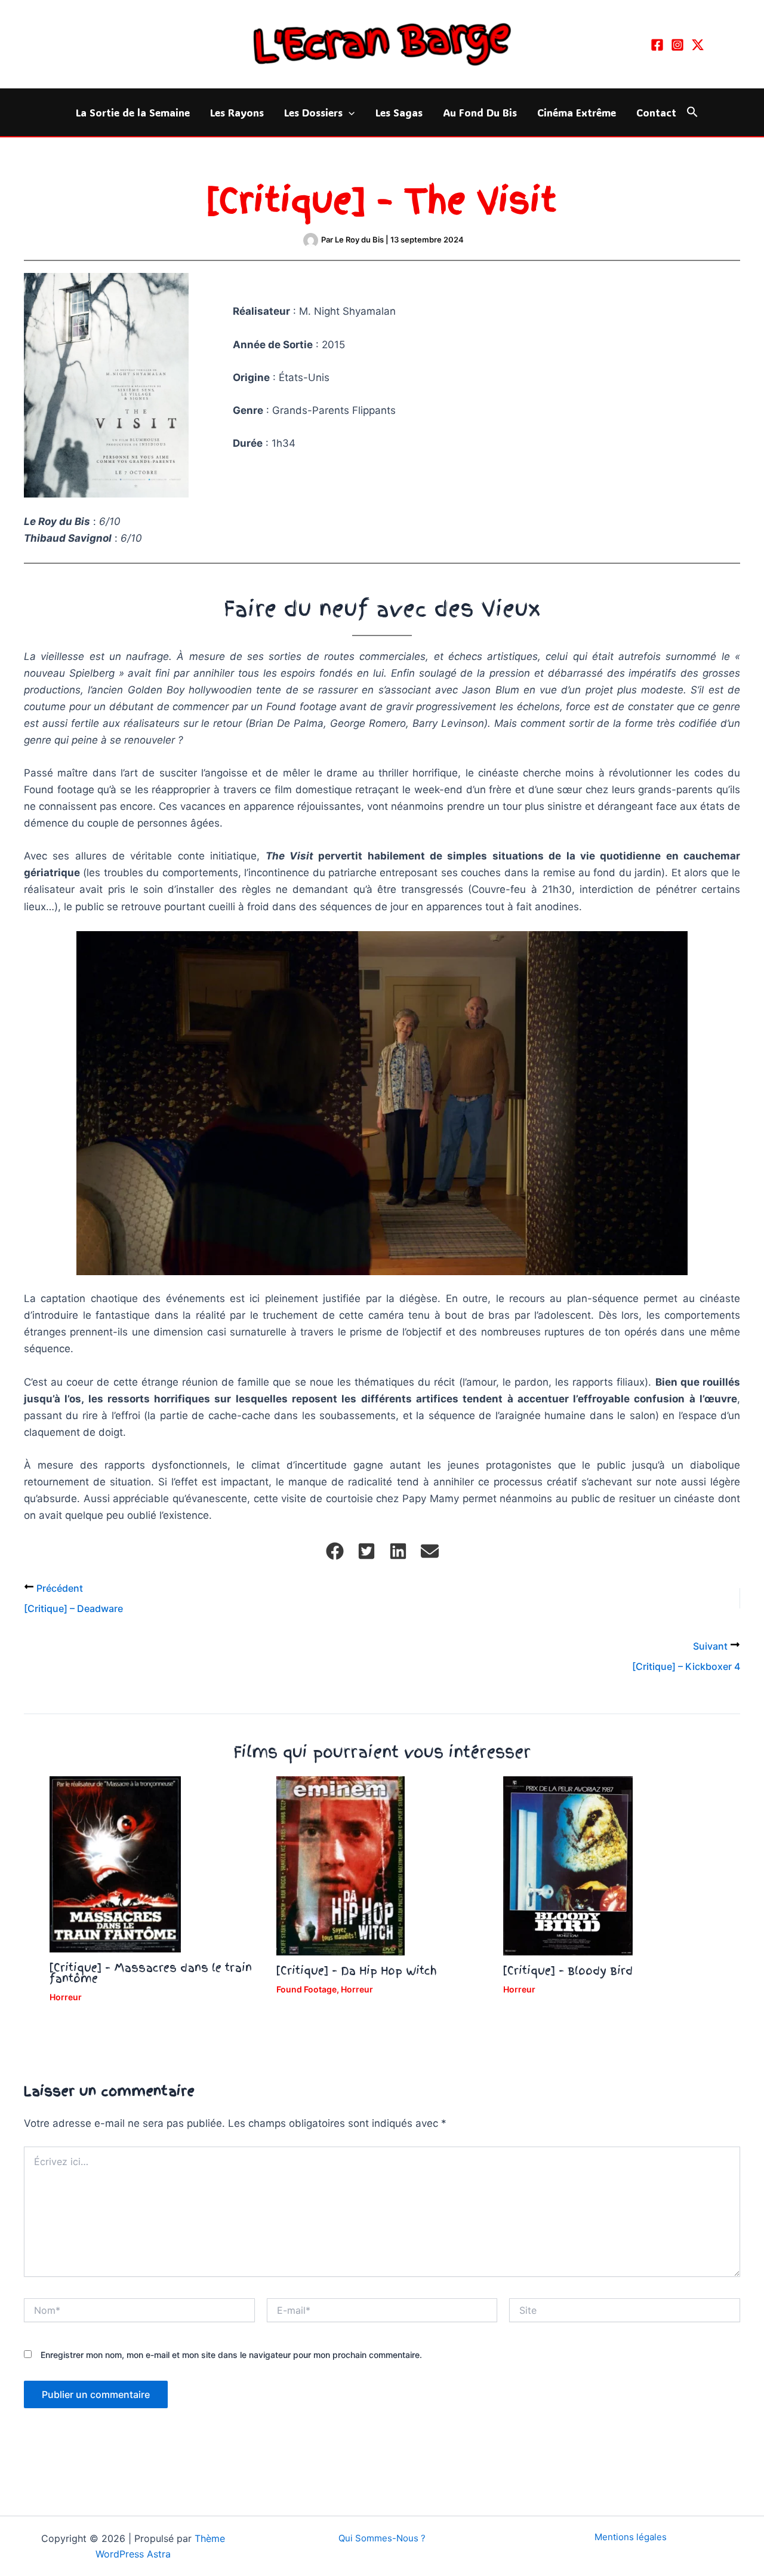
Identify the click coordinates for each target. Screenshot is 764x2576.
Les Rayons (237, 112)
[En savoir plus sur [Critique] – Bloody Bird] (568, 1865)
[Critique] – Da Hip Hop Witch (357, 1971)
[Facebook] (657, 45)
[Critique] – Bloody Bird (568, 1971)
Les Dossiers (313, 112)
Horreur (66, 1997)
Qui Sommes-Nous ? (382, 2538)
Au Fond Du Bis (480, 112)
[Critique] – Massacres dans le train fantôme (151, 1973)
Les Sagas (399, 112)
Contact (656, 112)
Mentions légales (631, 2537)
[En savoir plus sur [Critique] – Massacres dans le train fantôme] (115, 1863)
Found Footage (306, 1989)
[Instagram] (677, 45)
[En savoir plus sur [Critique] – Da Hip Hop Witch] (341, 1865)
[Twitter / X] (698, 45)
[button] (349, 112)
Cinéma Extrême (577, 112)
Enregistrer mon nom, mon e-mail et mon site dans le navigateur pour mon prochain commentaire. (231, 2355)
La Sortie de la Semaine (133, 112)
